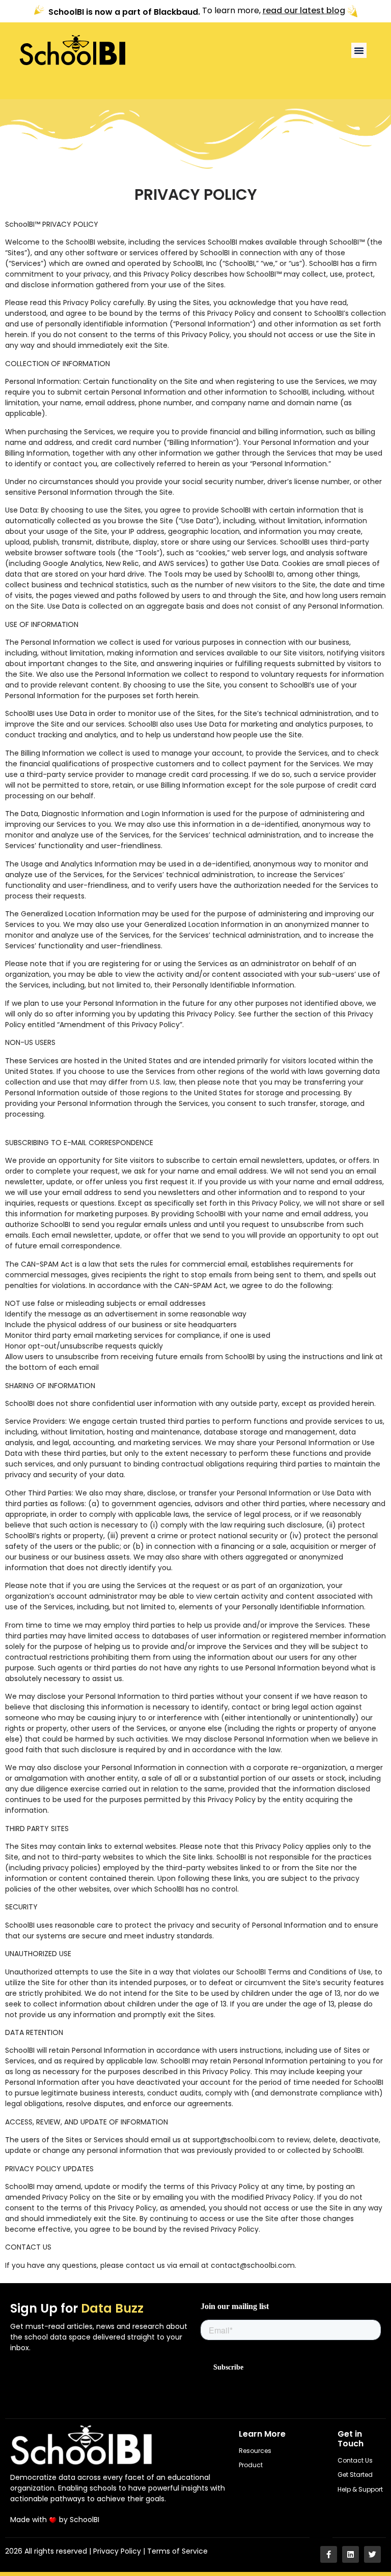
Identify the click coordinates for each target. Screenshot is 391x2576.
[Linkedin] (351, 2554)
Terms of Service (177, 2551)
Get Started (355, 2475)
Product (251, 2465)
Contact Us (355, 2460)
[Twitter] (372, 2554)
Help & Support (360, 2489)
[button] (359, 50)
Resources (255, 2451)
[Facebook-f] (329, 2554)
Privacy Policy (117, 2551)
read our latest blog (304, 11)
